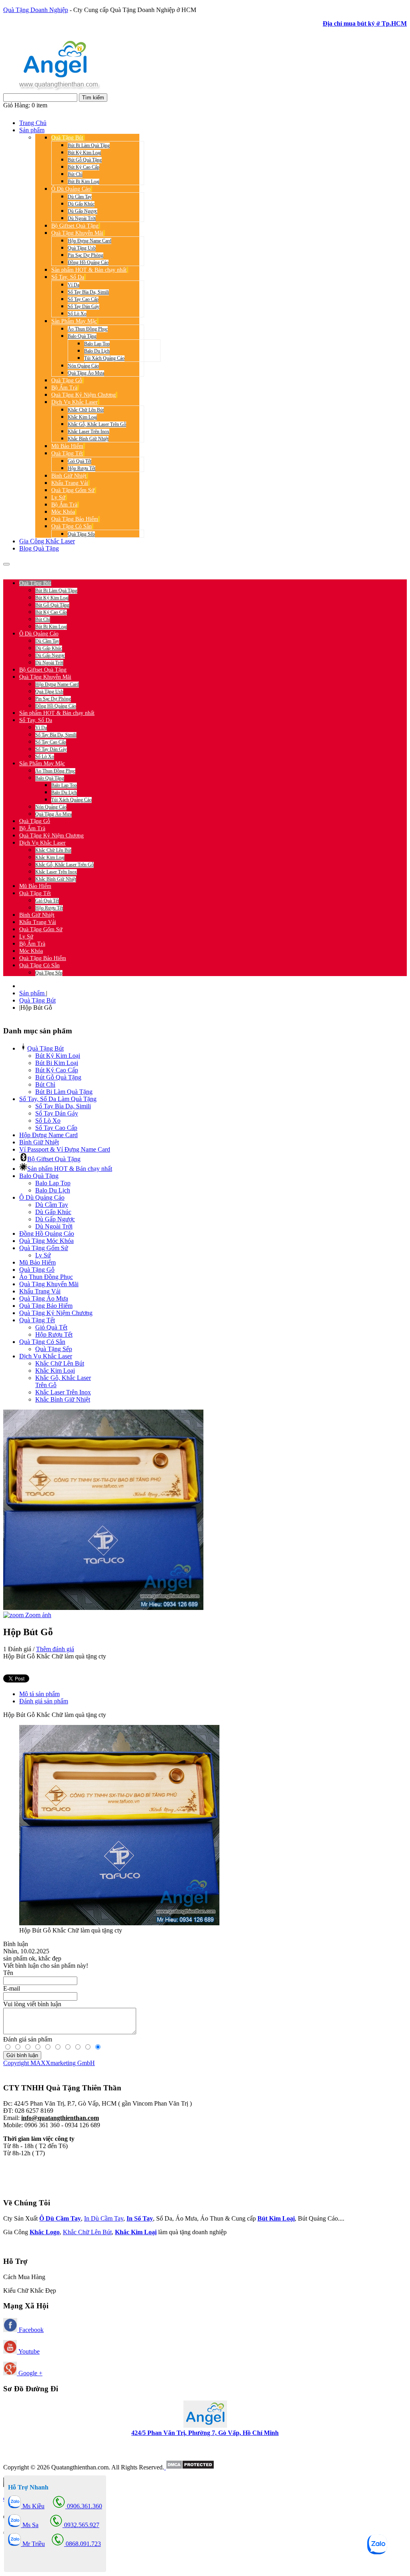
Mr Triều (33, 2544)
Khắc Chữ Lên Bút (87, 2232)
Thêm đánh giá (55, 1649)
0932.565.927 (98, 569)
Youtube (28, 2351)
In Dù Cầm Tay (104, 2218)
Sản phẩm (33, 993)
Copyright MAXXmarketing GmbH (49, 2063)
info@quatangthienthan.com (60, 2118)
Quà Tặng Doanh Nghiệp (36, 10)
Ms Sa (30, 2525)
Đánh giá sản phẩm (44, 1701)
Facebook (30, 2330)
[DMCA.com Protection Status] (189, 2467)
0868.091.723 (82, 2544)
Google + (30, 2373)
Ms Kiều (33, 2506)
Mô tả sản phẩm (39, 1694)
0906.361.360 (56, 569)
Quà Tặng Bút (37, 1000)
